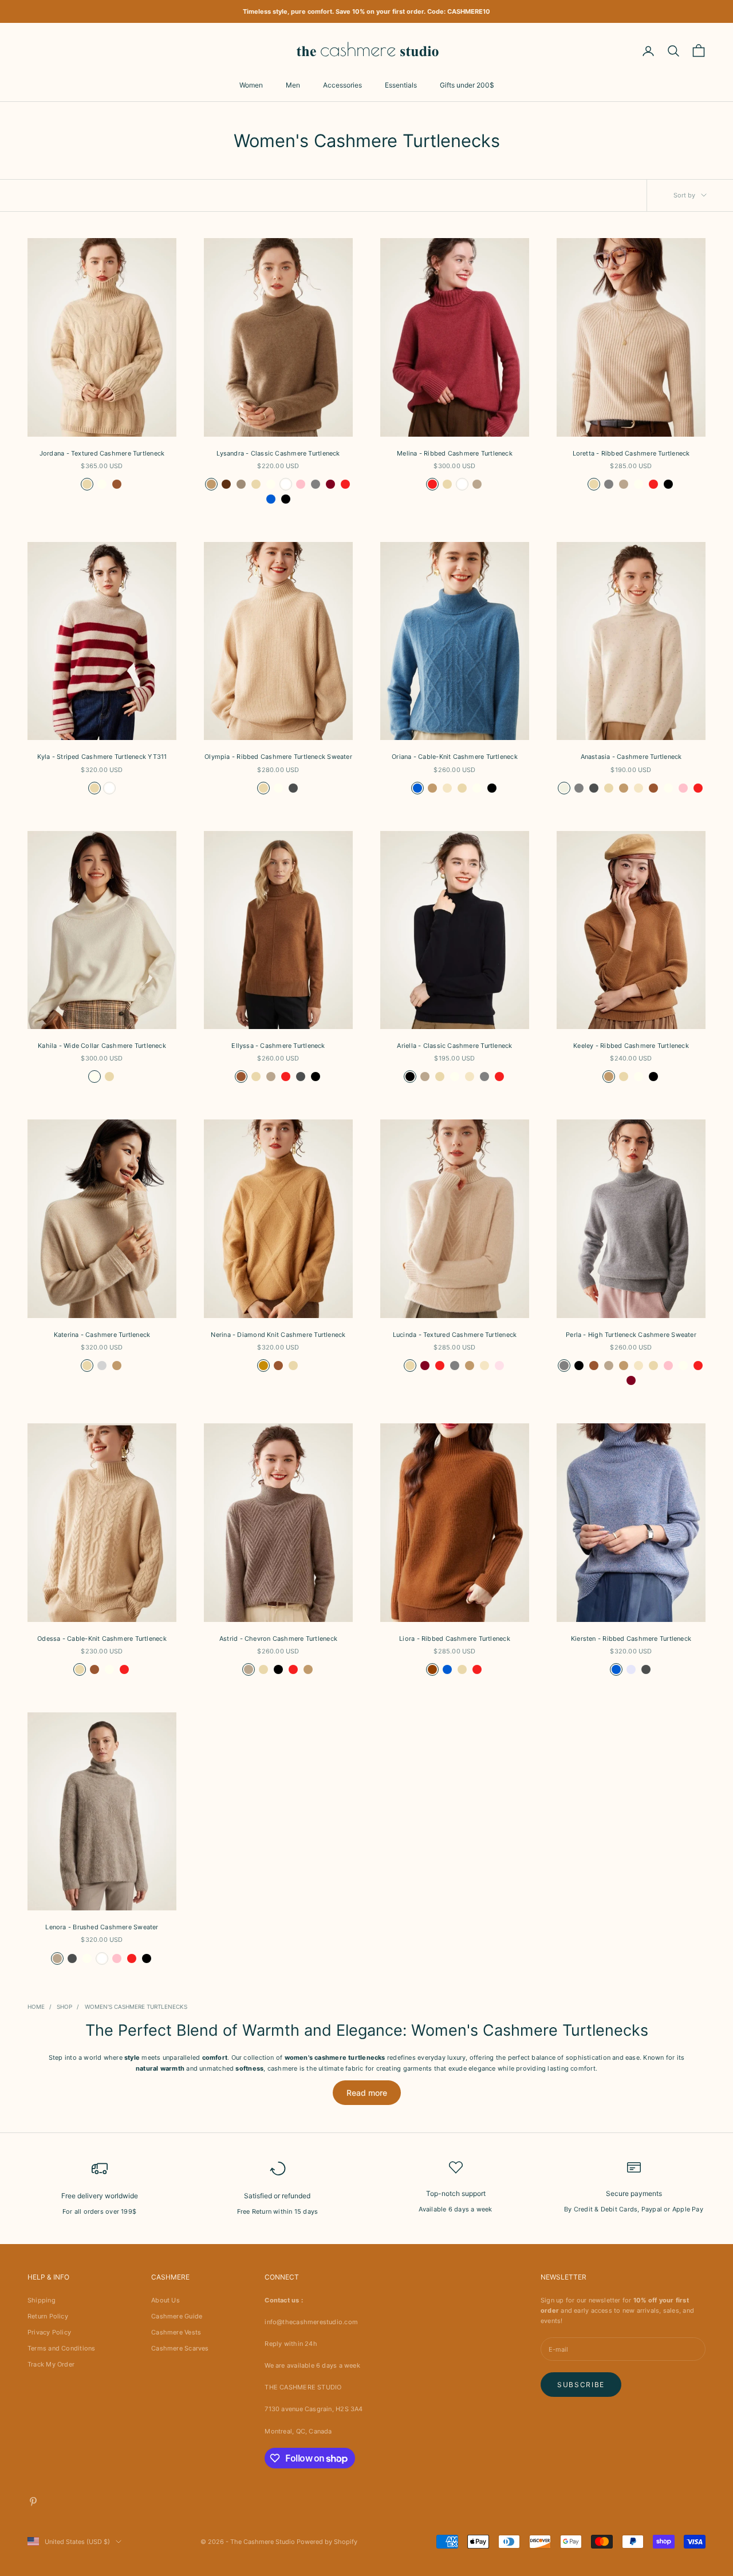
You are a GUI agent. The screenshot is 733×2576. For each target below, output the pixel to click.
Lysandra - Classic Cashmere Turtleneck (278, 453)
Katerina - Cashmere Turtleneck (102, 1335)
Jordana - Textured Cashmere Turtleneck (102, 453)
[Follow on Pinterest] (33, 2502)
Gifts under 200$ (467, 85)
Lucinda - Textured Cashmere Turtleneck (455, 1335)
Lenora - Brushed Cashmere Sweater (102, 1927)
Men (293, 85)
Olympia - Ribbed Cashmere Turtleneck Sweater (278, 757)
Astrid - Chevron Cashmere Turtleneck (278, 1639)
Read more (367, 2093)
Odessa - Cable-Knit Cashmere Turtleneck (102, 1639)
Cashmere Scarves (180, 2348)
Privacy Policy (49, 2332)
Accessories (342, 85)
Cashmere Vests (176, 2332)
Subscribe (581, 2385)
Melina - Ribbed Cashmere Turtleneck (455, 453)
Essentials (401, 85)
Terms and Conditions (61, 2348)
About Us (165, 2300)
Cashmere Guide (177, 2316)
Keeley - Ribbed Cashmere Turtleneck (631, 1046)
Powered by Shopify (327, 2542)
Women (251, 85)
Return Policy (48, 2316)
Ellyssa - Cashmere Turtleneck (278, 1046)
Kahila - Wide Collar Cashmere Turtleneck (102, 1046)
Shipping (42, 2300)
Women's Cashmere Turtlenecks (136, 2007)
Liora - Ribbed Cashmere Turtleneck (454, 1639)
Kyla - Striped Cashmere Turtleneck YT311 (102, 757)
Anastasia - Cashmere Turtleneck (631, 757)
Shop (64, 2007)
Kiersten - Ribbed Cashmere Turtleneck (631, 1639)
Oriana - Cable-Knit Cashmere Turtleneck (455, 757)
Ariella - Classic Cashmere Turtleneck (454, 1046)
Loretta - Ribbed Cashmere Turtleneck (631, 453)
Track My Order (51, 2364)
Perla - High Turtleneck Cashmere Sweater (631, 1335)
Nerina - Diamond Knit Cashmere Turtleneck (278, 1335)
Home (36, 2007)
